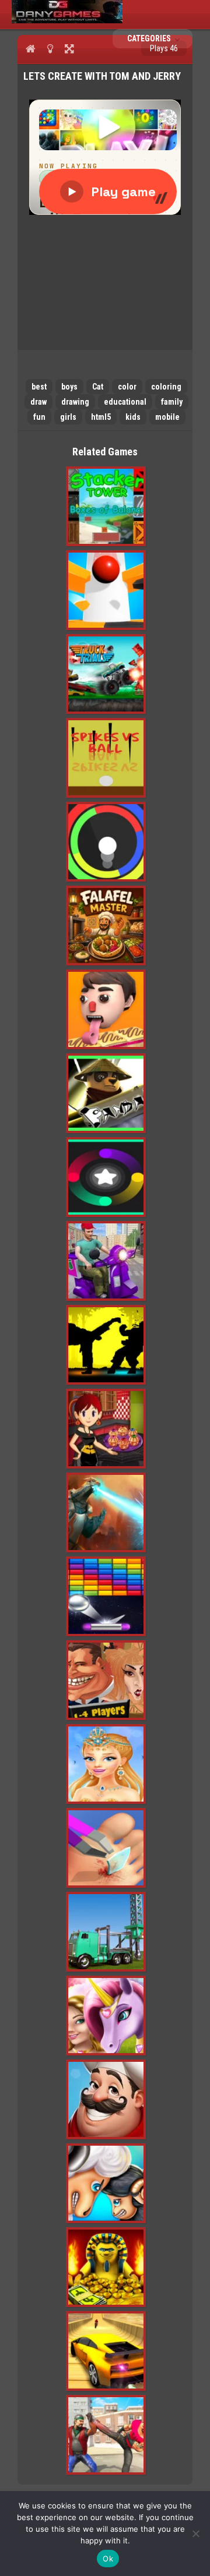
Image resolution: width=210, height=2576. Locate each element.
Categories (150, 38)
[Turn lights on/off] (50, 48)
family (172, 402)
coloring (166, 387)
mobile (167, 417)
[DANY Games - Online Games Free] (67, 20)
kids (133, 417)
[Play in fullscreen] (69, 48)
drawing (75, 402)
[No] (195, 2533)
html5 (101, 417)
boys (69, 387)
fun (39, 417)
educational (125, 402)
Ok (108, 2559)
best (39, 387)
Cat (98, 387)
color (127, 387)
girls (68, 417)
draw (38, 402)
